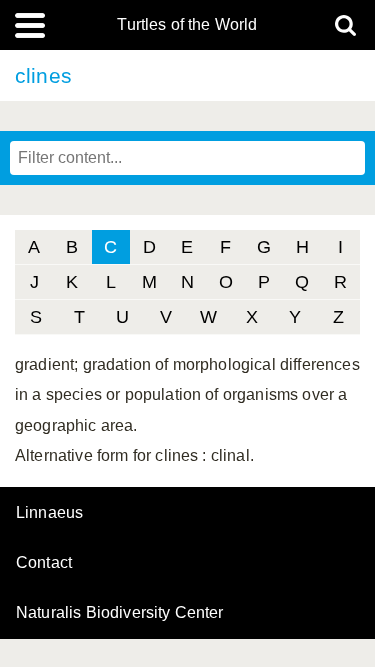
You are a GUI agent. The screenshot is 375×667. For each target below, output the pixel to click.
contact (44, 562)
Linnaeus (49, 513)
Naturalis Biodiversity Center (120, 613)
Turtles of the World (187, 25)
